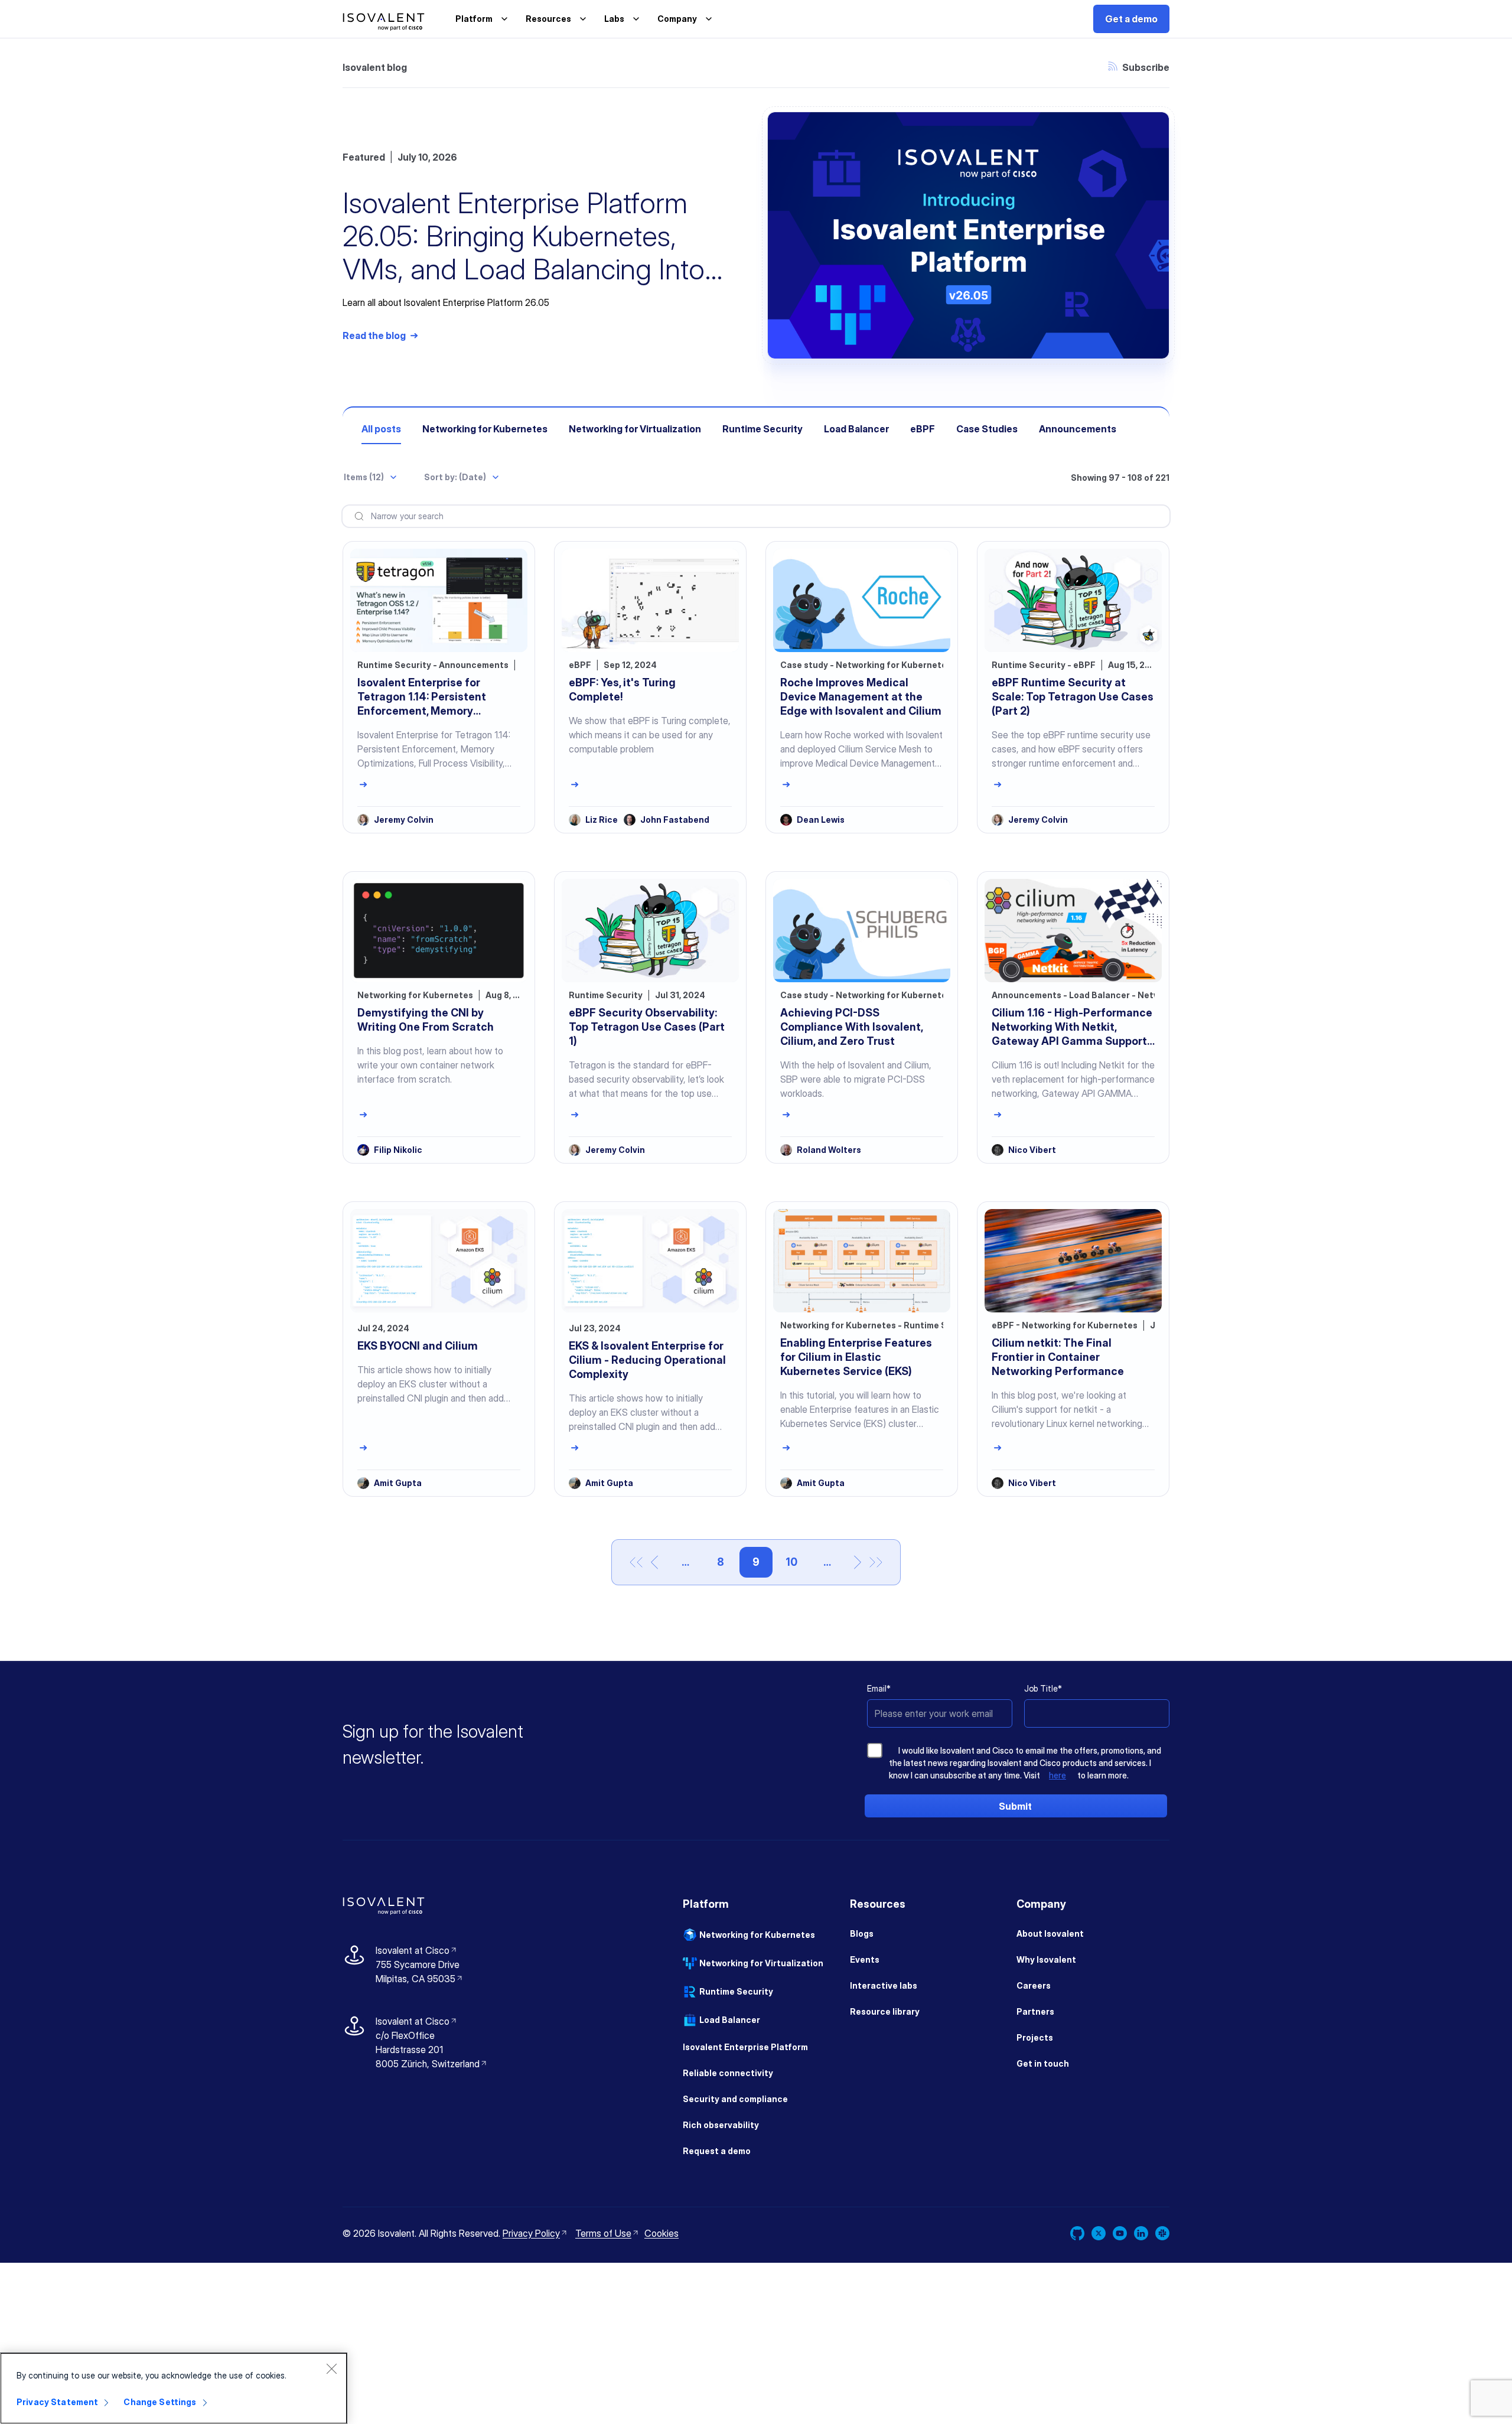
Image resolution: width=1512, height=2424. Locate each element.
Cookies (664, 2233)
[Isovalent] (384, 22)
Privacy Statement (57, 2402)
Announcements (1078, 429)
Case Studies (987, 429)
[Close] (331, 2368)
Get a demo (1131, 19)
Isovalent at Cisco (417, 1950)
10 (797, 1562)
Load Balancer (856, 429)
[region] (174, 2388)
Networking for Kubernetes (485, 429)
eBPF (923, 429)
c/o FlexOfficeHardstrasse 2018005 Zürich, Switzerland (428, 2050)
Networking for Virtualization (635, 429)
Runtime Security (762, 429)
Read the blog (374, 335)
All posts (381, 429)
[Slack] (1162, 2235)
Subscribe (1139, 67)
